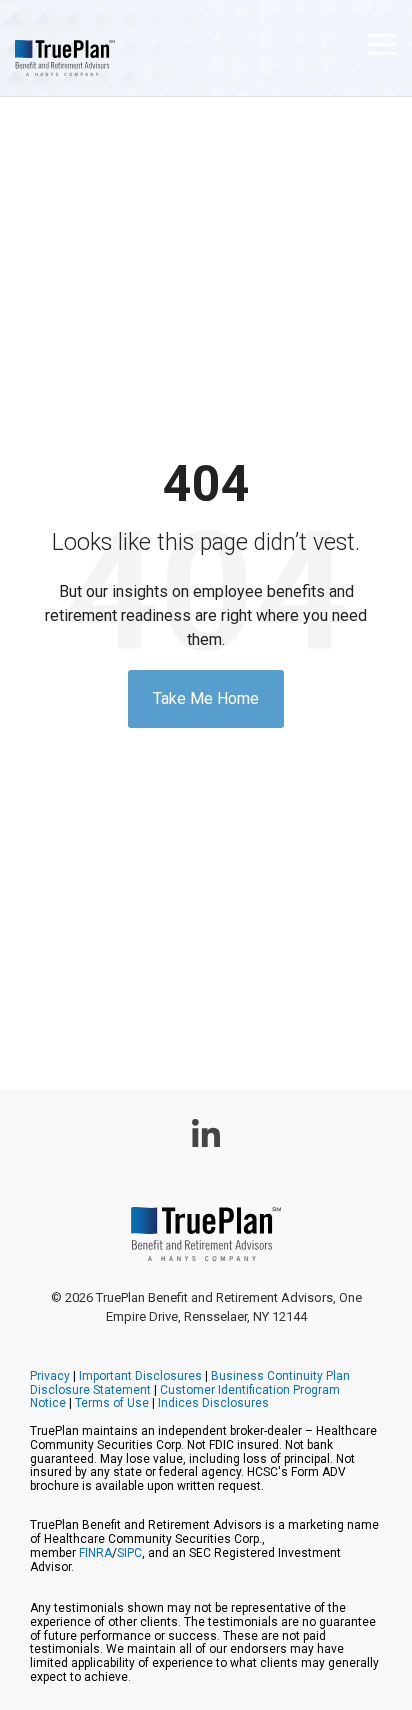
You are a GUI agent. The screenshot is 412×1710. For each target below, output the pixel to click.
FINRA (95, 1553)
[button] (382, 43)
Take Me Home (206, 698)
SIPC (129, 1553)
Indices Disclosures (213, 1403)
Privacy (50, 1376)
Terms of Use (112, 1403)
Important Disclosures (140, 1376)
